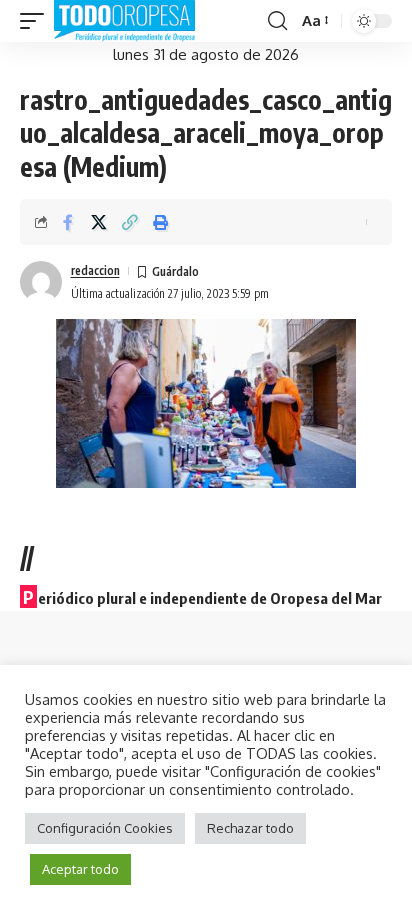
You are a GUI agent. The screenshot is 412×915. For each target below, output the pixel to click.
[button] (37, 21)
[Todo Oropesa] (124, 21)
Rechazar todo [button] (250, 828)
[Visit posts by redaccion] (41, 282)
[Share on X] (99, 222)
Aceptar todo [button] (80, 869)
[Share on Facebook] (68, 222)
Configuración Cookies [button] (105, 828)
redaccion (95, 270)
